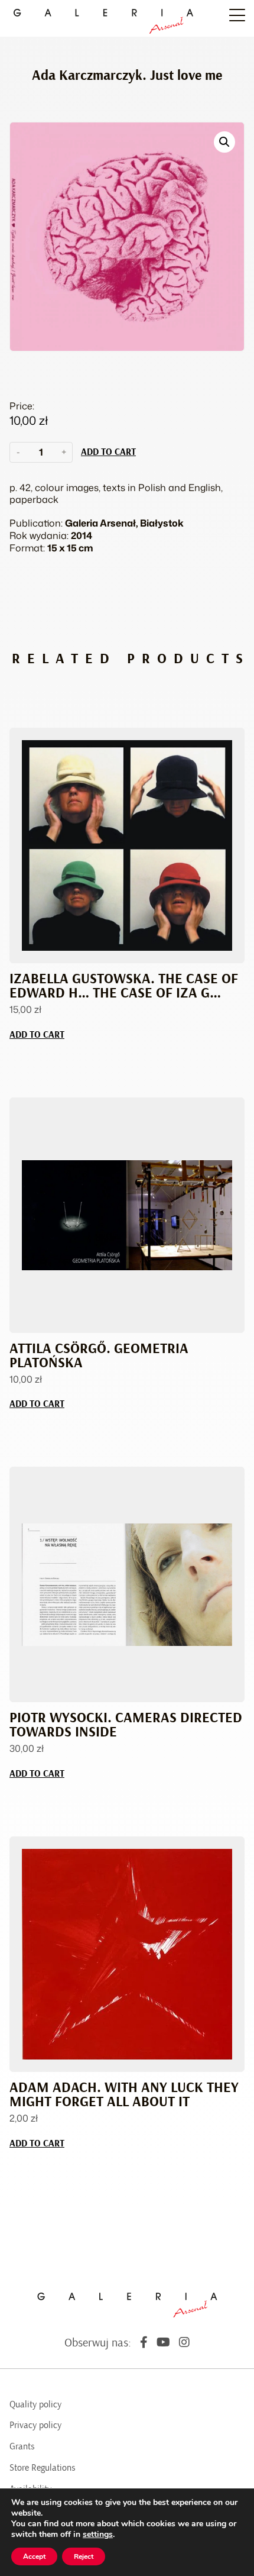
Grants (22, 2446)
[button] (224, 142)
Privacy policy (35, 2425)
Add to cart (108, 452)
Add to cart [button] (37, 1035)
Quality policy (35, 2404)
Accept (34, 2556)
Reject (84, 2556)
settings (98, 2535)
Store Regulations (43, 2468)
